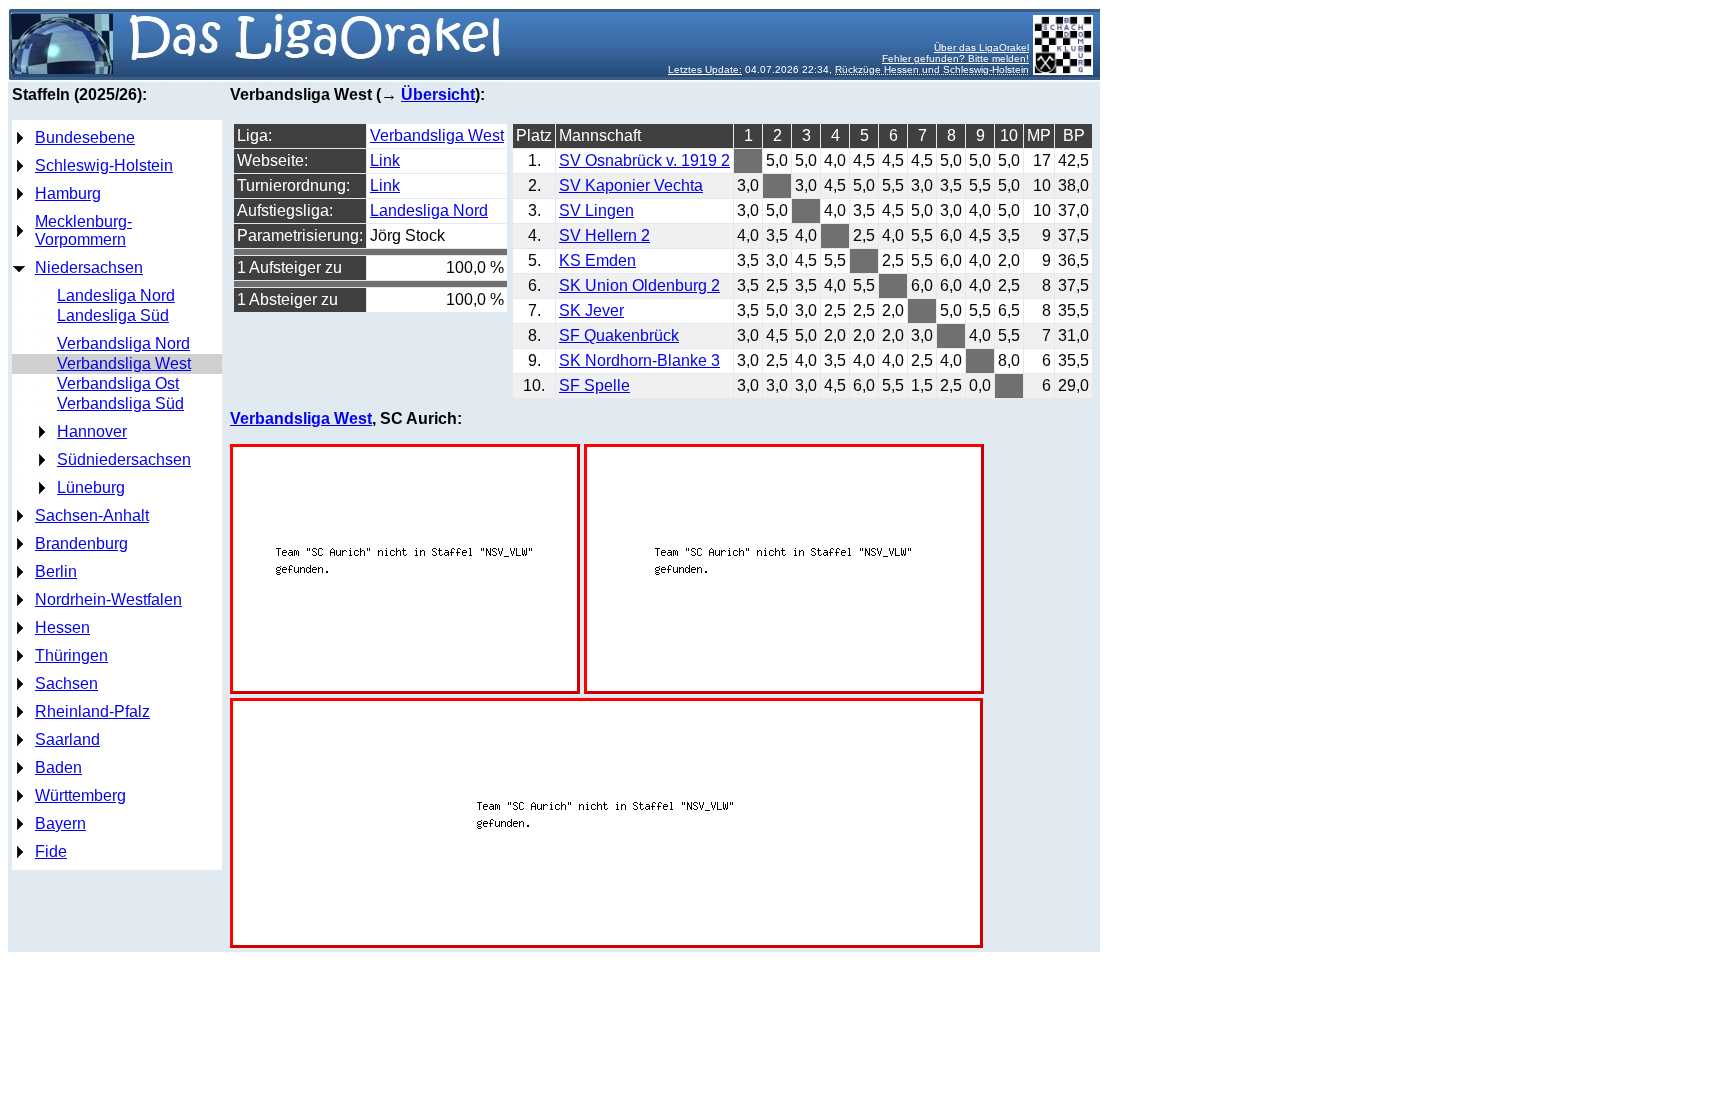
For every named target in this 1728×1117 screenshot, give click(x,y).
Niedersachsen (89, 267)
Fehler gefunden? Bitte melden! (955, 58)
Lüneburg (91, 487)
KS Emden (597, 260)
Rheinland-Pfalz (92, 711)
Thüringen (71, 655)
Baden (58, 767)
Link (385, 160)
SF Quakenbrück (619, 335)
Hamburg (68, 193)
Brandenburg (81, 543)
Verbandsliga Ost (118, 383)
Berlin (56, 571)
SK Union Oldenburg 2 (639, 285)
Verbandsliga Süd (120, 403)
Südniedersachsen (124, 459)
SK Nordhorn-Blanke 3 (639, 360)
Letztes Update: (705, 69)
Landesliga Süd (113, 315)
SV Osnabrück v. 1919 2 (644, 160)
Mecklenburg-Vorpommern (83, 230)
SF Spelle (594, 385)
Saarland (67, 739)
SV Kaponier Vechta (631, 185)
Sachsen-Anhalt (92, 515)
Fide (51, 851)
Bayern (60, 823)
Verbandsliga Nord (123, 343)
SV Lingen (596, 210)
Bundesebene (85, 137)
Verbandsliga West (124, 363)
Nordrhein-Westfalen (108, 599)
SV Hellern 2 (604, 235)
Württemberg (80, 795)
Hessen (62, 627)
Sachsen (66, 683)
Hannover (92, 431)
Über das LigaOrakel (981, 47)
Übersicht (438, 94)
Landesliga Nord (116, 295)
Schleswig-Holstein (104, 165)
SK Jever (591, 310)
